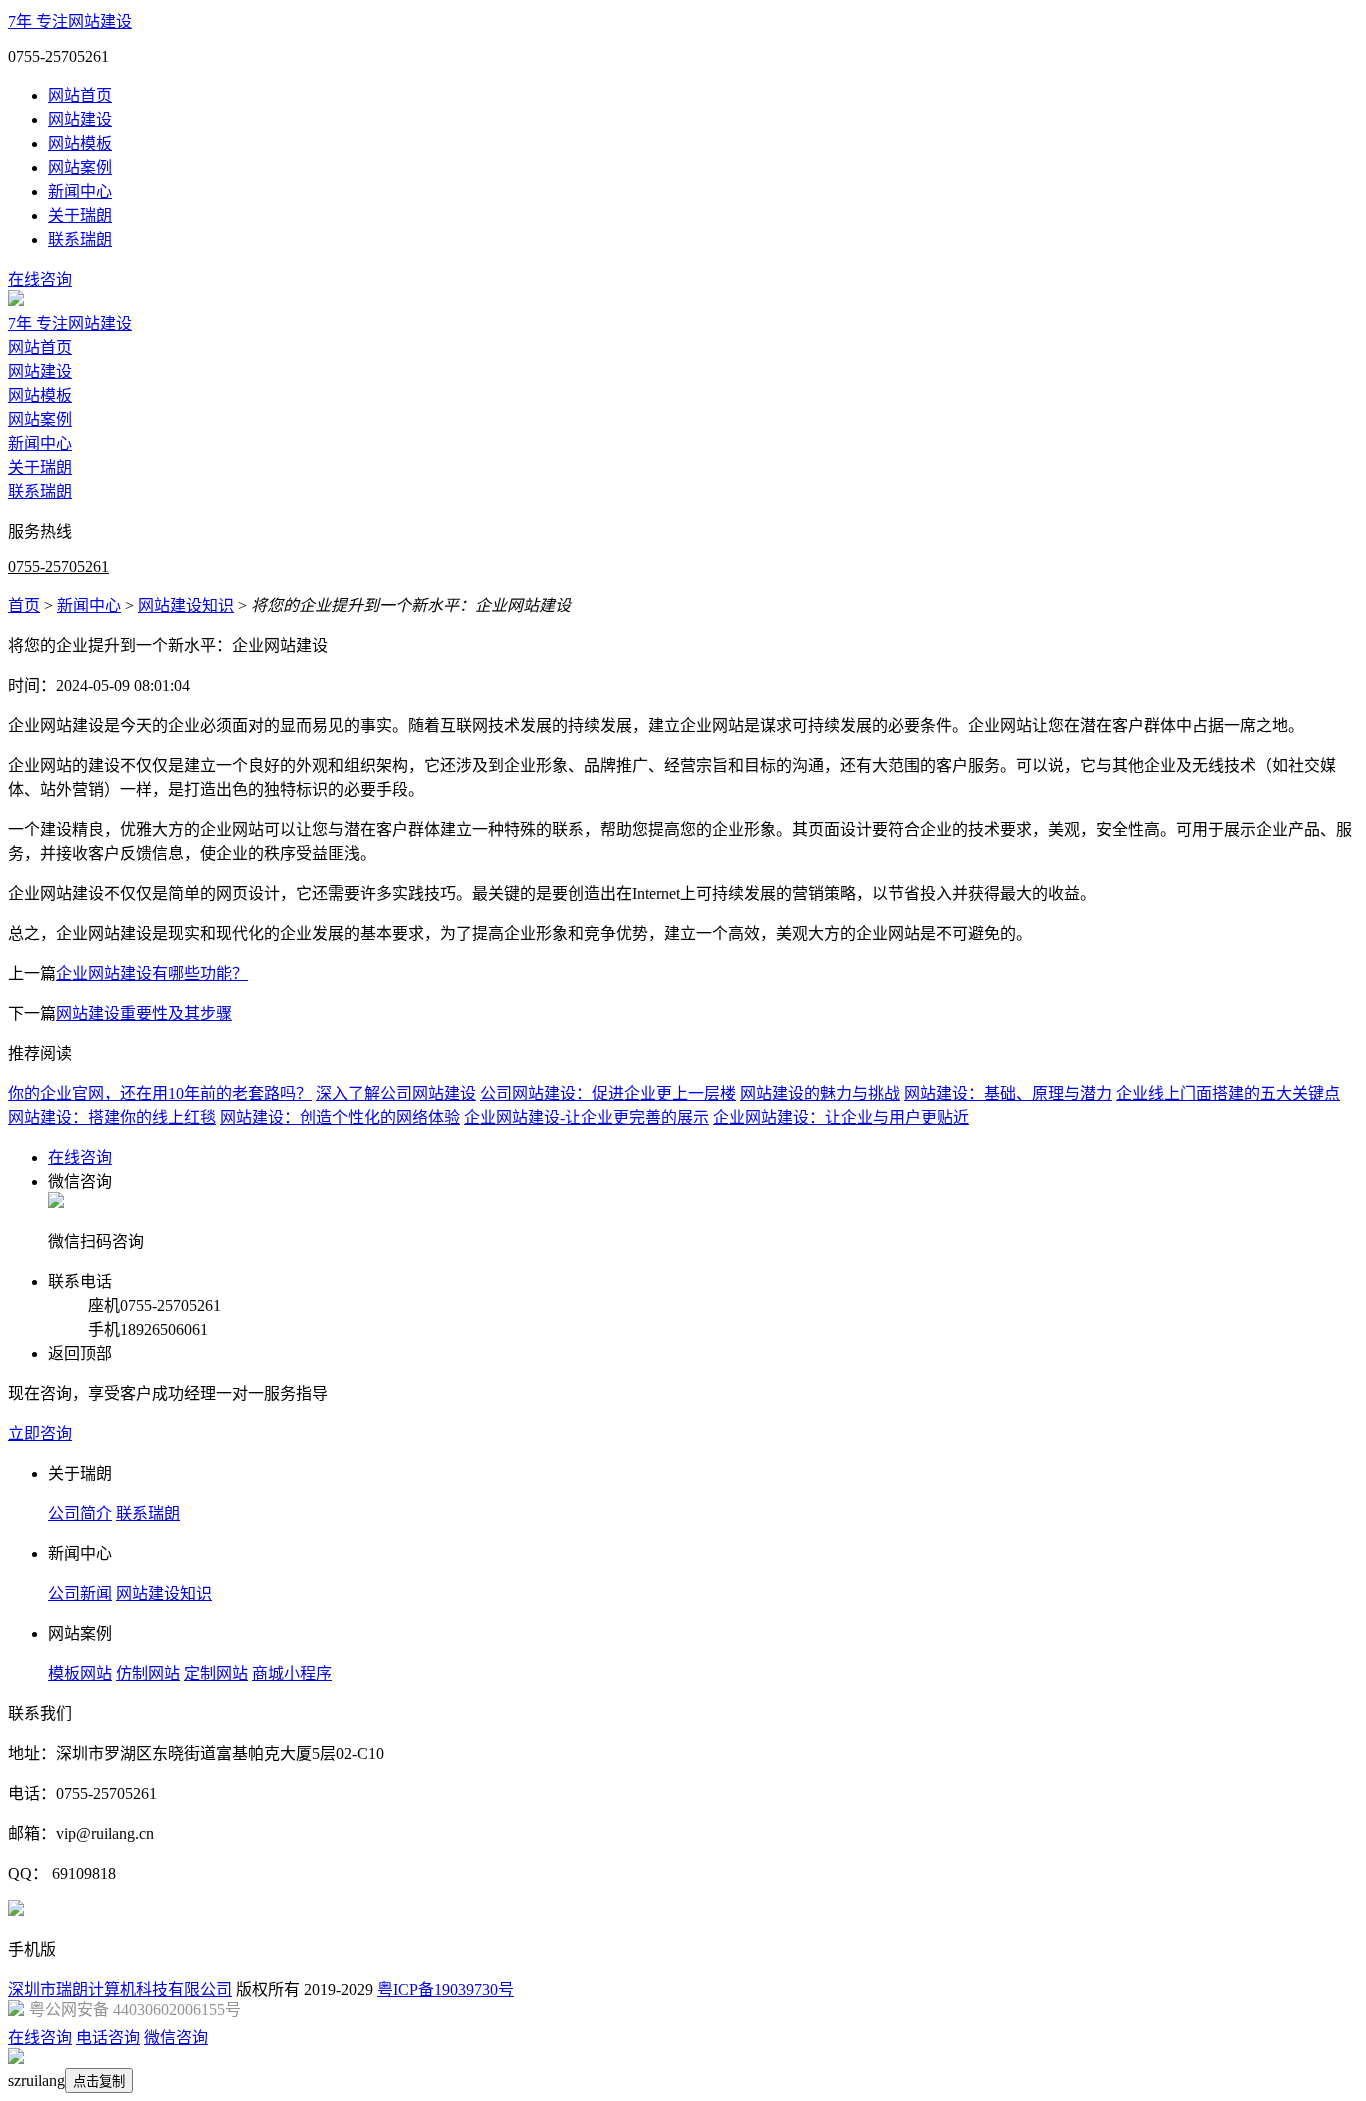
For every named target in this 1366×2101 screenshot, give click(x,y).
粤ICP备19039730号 (445, 1989)
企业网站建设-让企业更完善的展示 (586, 1117)
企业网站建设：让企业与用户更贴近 (841, 1117)
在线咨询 (40, 279)
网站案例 (80, 167)
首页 (24, 605)
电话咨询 (108, 2037)
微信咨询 (176, 2037)
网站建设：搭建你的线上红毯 (112, 1117)
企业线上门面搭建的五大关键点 (1228, 1093)
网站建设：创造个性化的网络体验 (340, 1117)
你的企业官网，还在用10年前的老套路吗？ (160, 1093)
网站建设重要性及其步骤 (144, 1013)
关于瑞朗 (80, 215)
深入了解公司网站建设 (396, 1093)
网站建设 (80, 119)
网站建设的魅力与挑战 (820, 1093)
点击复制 (99, 2081)
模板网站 (80, 1673)
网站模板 (80, 143)
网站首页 (80, 95)
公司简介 (80, 1513)
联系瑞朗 (80, 239)
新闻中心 (80, 191)
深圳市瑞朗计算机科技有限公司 (120, 1989)
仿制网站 (148, 1673)
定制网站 (216, 1673)
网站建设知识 (186, 605)
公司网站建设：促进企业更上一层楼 (608, 1093)
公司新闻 (80, 1593)
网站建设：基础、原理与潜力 (1008, 1093)
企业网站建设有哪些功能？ (152, 973)
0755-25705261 (58, 566)
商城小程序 (292, 1673)
